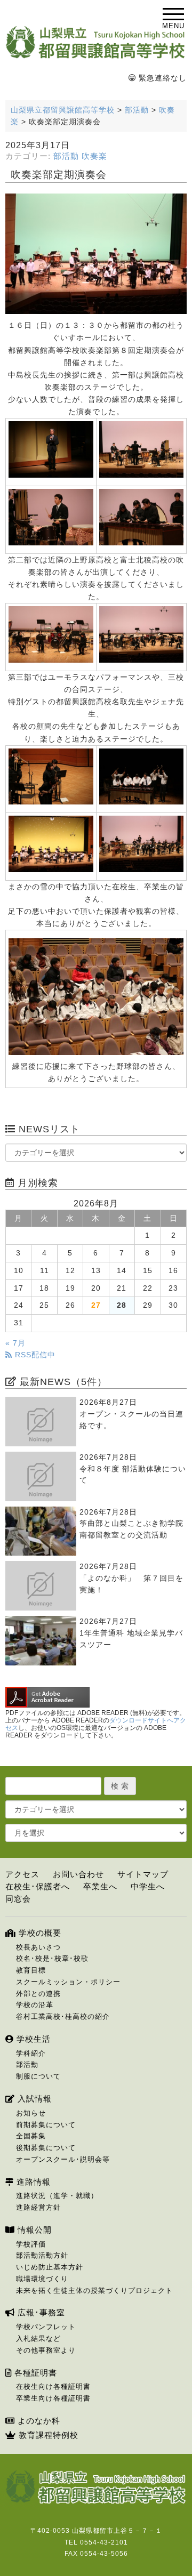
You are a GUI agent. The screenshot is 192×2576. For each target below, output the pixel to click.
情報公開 (33, 2230)
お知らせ (31, 2113)
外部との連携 (38, 1994)
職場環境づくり (42, 2279)
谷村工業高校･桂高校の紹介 (63, 2016)
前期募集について (46, 2125)
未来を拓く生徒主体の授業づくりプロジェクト (94, 2291)
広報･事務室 (40, 2312)
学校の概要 (39, 1933)
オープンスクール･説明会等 (63, 2159)
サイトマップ (143, 1874)
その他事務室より (46, 2350)
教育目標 (31, 1970)
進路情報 (32, 2182)
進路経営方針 (38, 2207)
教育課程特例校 (47, 2435)
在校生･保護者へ (38, 1886)
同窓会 (18, 1899)
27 (96, 1305)
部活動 (66, 156)
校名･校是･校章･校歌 (52, 1958)
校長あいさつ (38, 1947)
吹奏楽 (94, 156)
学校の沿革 (35, 2005)
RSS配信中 (34, 1355)
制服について (38, 2076)
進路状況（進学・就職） (57, 2196)
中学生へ (148, 1886)
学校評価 (31, 2244)
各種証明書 (34, 2373)
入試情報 (33, 2099)
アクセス (22, 1874)
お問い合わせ (78, 1874)
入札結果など (38, 2338)
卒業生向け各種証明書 (53, 2398)
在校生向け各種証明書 (53, 2386)
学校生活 (32, 2039)
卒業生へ (100, 1886)
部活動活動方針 (42, 2255)
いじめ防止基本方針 (50, 2267)
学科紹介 (31, 2053)
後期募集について (46, 2148)
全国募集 (31, 2136)
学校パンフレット (46, 2327)
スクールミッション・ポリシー (68, 1982)
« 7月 (15, 1343)
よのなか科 (38, 2421)
